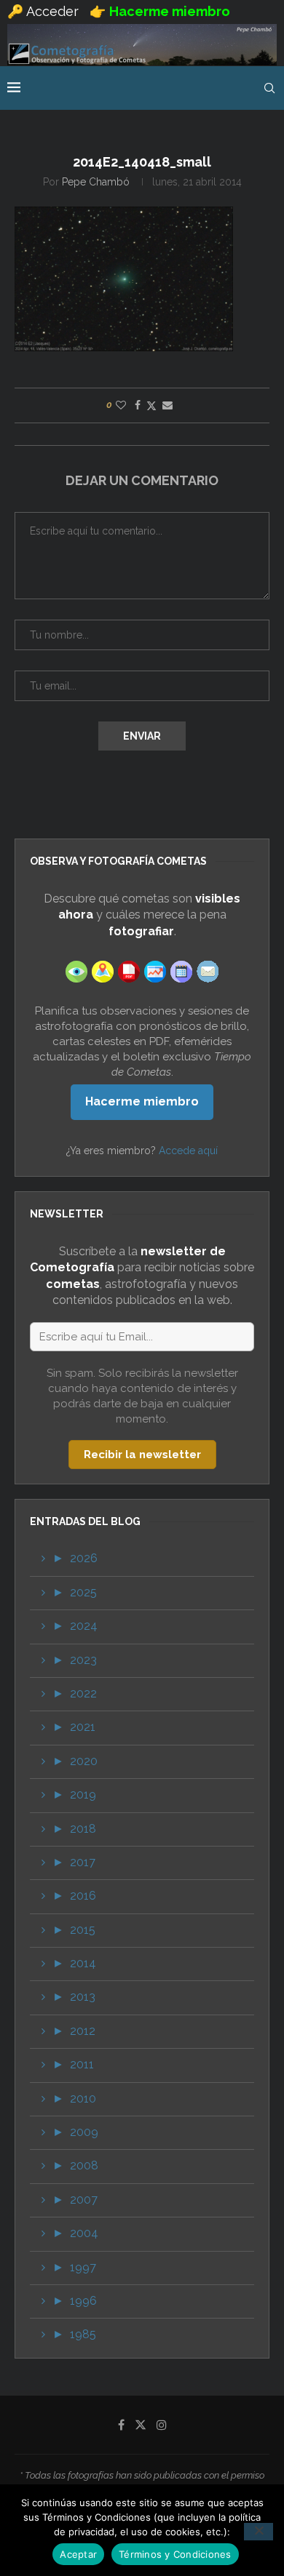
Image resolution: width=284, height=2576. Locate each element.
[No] (259, 2532)
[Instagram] (162, 2425)
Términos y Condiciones (175, 2554)
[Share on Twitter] (151, 405)
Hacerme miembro (142, 1101)
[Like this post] (121, 405)
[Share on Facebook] (138, 405)
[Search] (269, 88)
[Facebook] (121, 2425)
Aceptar (78, 2554)
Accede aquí (188, 1151)
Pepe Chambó (96, 182)
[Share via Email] (167, 405)
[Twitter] (141, 2425)
